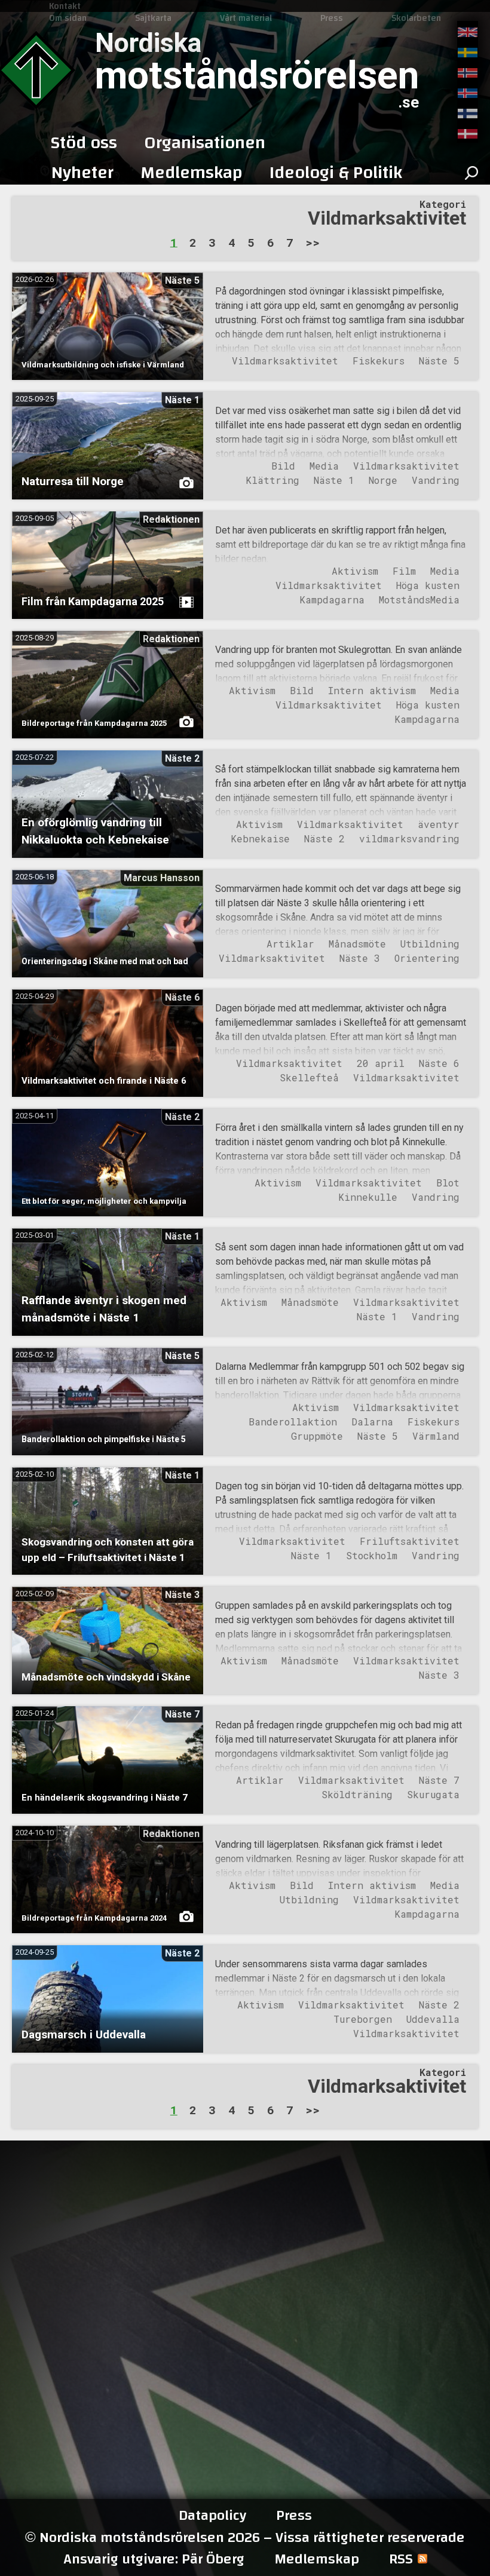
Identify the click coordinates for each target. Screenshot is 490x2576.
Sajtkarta (153, 18)
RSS (401, 2559)
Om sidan (68, 18)
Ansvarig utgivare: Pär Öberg (154, 2559)
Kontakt (65, 6)
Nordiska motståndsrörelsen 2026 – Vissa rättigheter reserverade (245, 2537)
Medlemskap (317, 2559)
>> (313, 242)
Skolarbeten (416, 18)
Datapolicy (212, 2516)
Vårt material (246, 18)
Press (332, 18)
